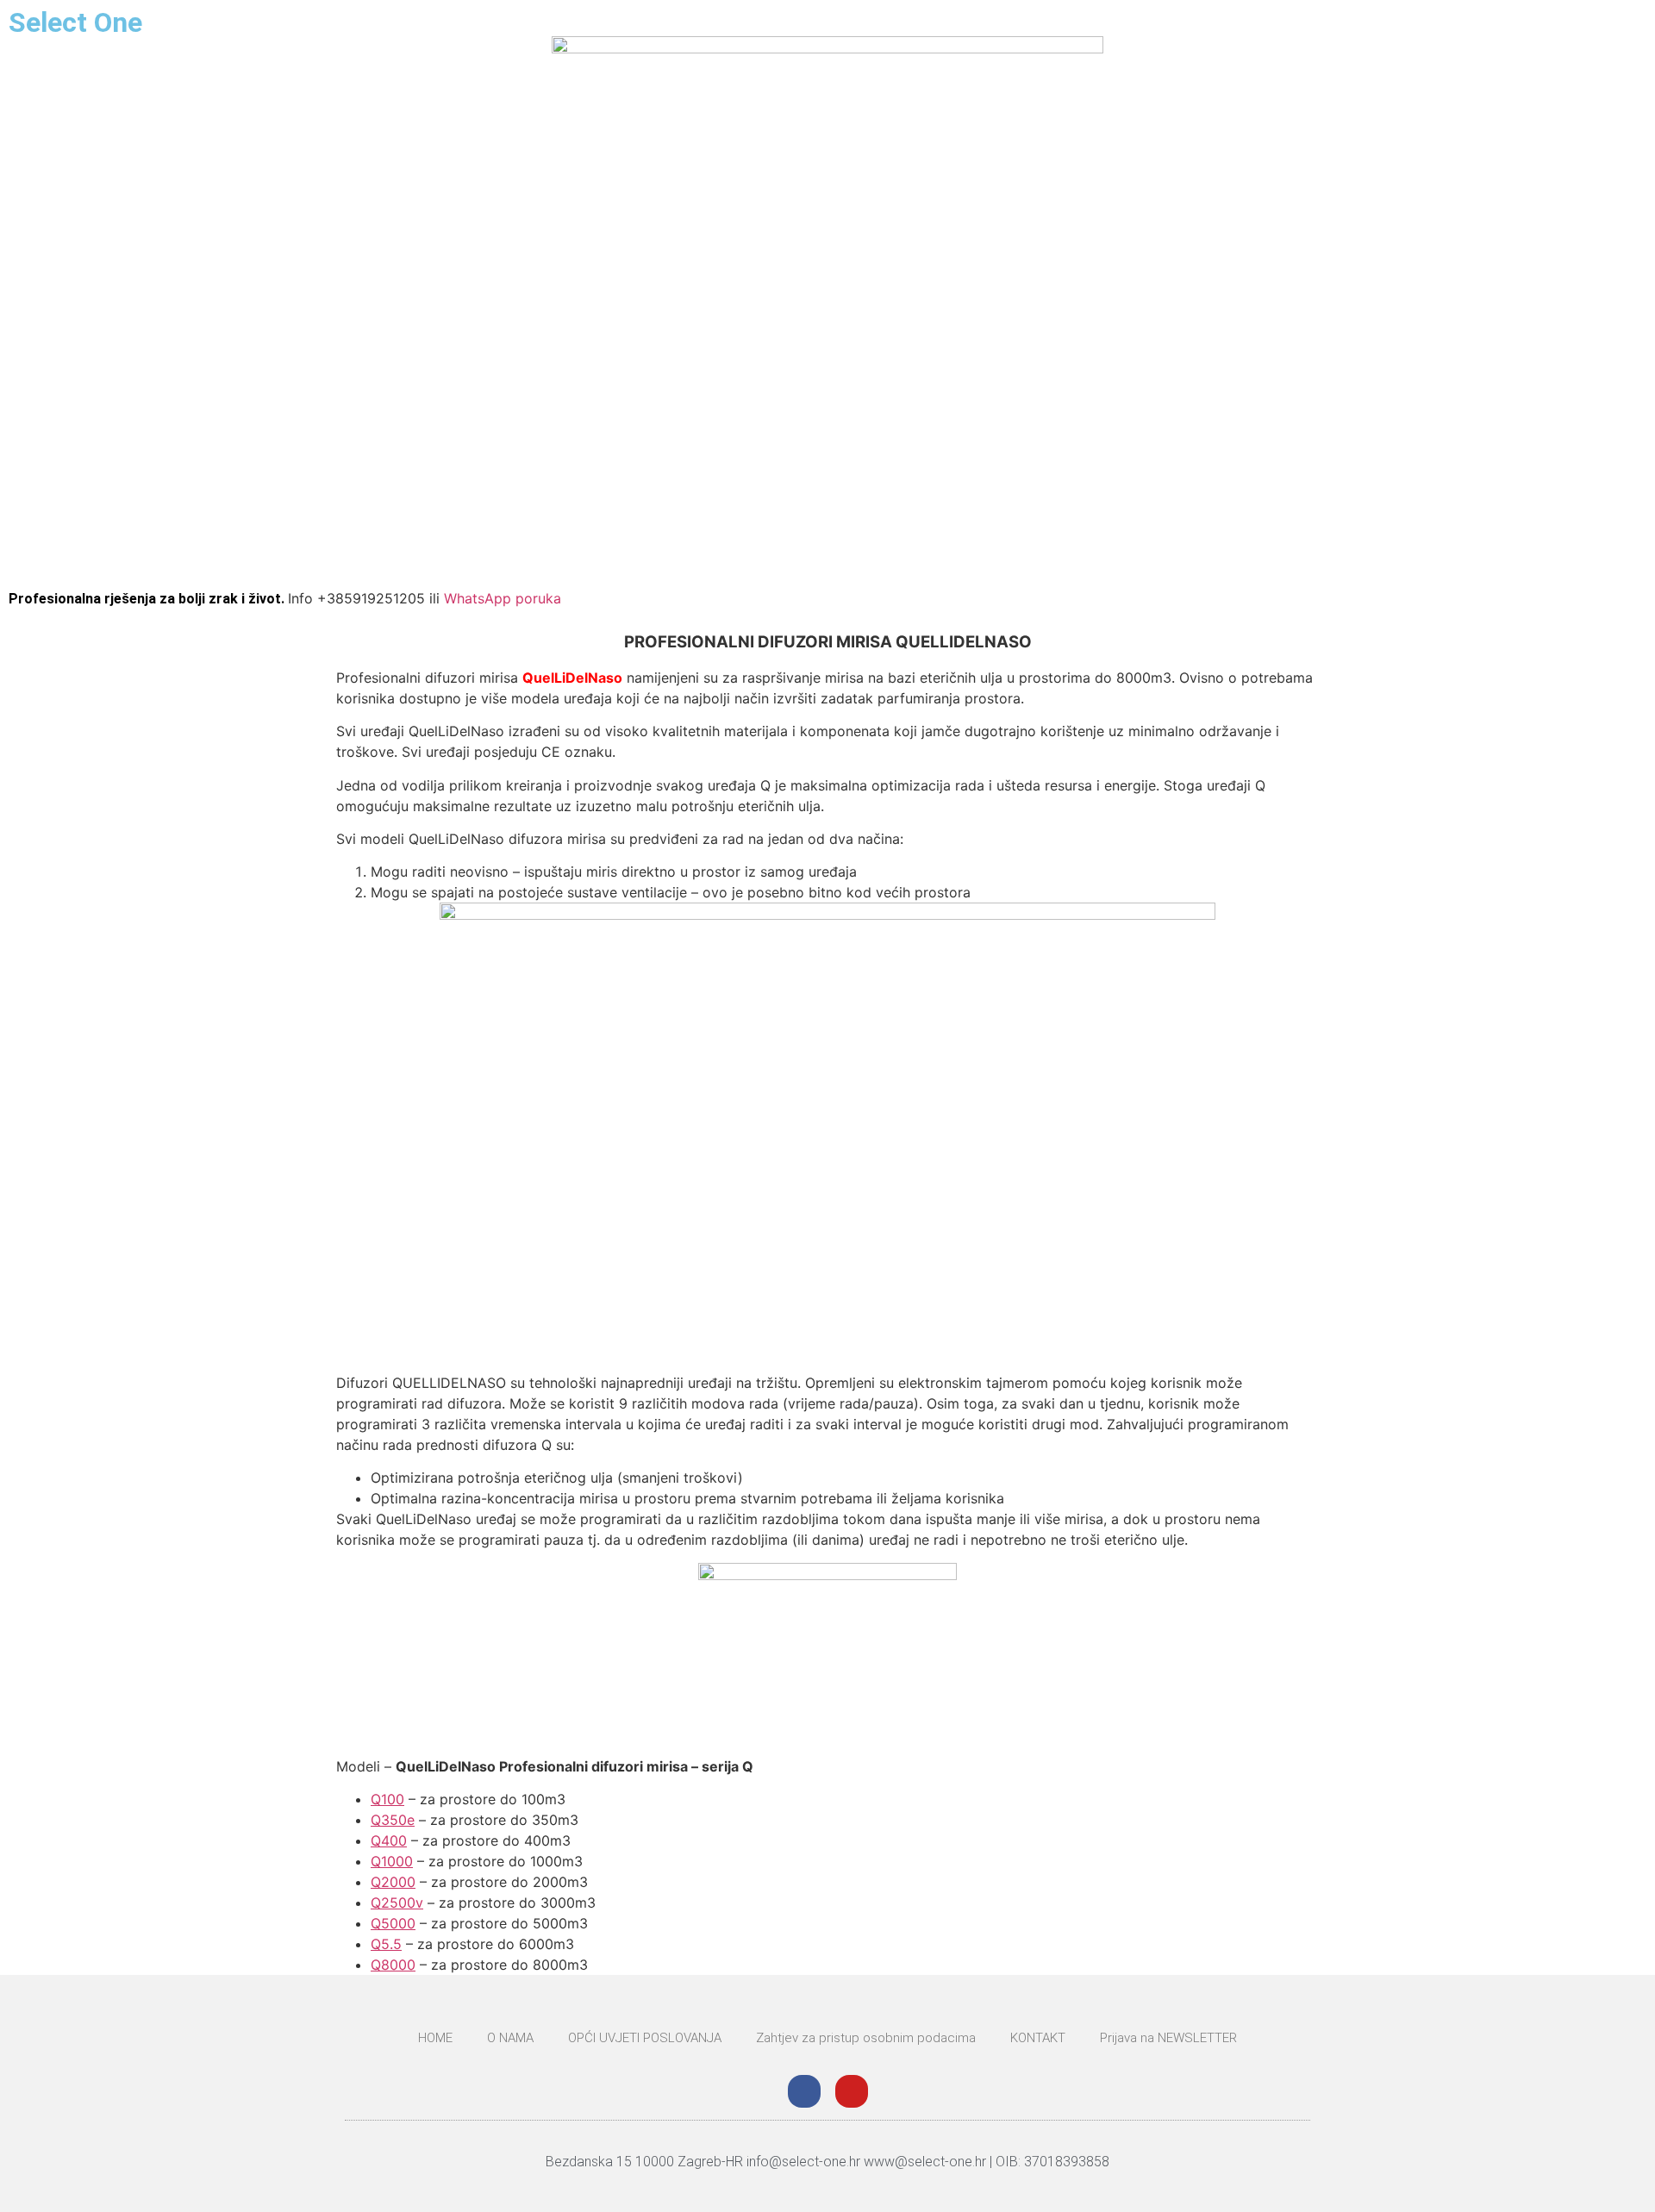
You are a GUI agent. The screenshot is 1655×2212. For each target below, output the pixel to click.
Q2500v (397, 1903)
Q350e (393, 1820)
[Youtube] (852, 2091)
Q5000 (393, 1923)
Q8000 (393, 1965)
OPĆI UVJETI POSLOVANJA (645, 2038)
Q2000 (393, 1882)
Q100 (387, 1799)
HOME (435, 2038)
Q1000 (392, 1861)
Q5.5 (386, 1944)
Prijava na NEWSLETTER (1168, 2038)
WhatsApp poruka (503, 598)
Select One (75, 22)
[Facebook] (804, 2091)
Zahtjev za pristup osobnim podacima (866, 2038)
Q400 (389, 1840)
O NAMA (510, 2038)
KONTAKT (1038, 2038)
